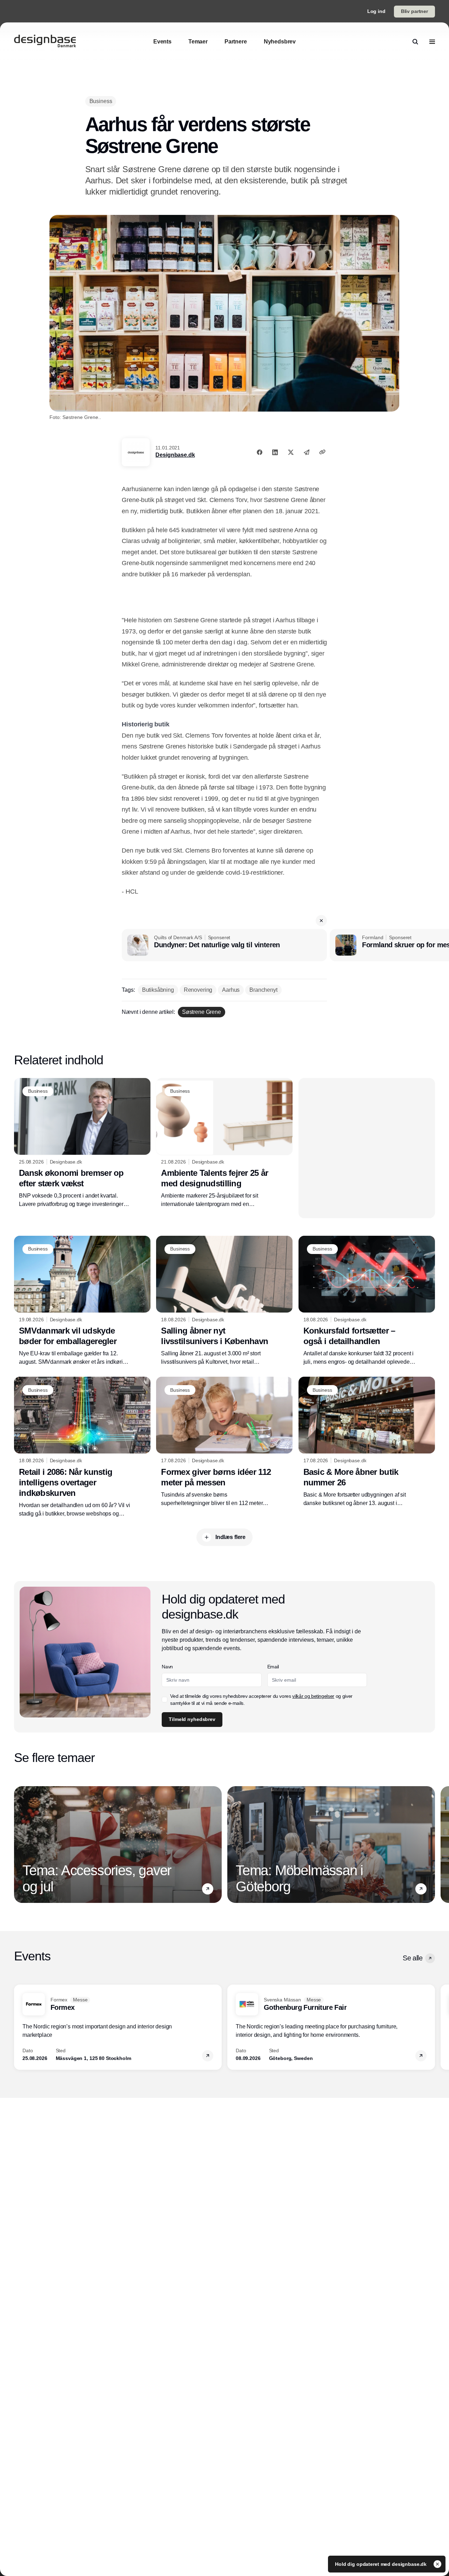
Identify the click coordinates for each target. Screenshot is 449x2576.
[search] (415, 42)
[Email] (307, 452)
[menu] (432, 42)
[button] (321, 921)
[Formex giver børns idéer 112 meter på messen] (224, 1442)
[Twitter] (291, 452)
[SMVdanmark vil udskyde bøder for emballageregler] (82, 1301)
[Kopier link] (322, 452)
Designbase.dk (175, 455)
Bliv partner (414, 11)
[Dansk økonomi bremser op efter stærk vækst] (82, 1143)
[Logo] (45, 42)
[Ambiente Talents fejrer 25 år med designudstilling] (224, 1143)
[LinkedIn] (275, 452)
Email (273, 1667)
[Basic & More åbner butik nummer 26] (367, 1442)
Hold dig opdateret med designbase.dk (381, 2564)
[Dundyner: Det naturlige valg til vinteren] (224, 945)
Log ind (376, 11)
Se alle (413, 1958)
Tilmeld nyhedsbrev (192, 1719)
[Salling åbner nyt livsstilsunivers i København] (224, 1301)
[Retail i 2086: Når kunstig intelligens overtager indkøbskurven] (82, 1447)
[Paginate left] (20, 1844)
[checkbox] (165, 1700)
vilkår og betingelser (313, 1696)
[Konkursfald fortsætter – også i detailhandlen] (367, 1301)
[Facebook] (260, 452)
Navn (167, 1667)
